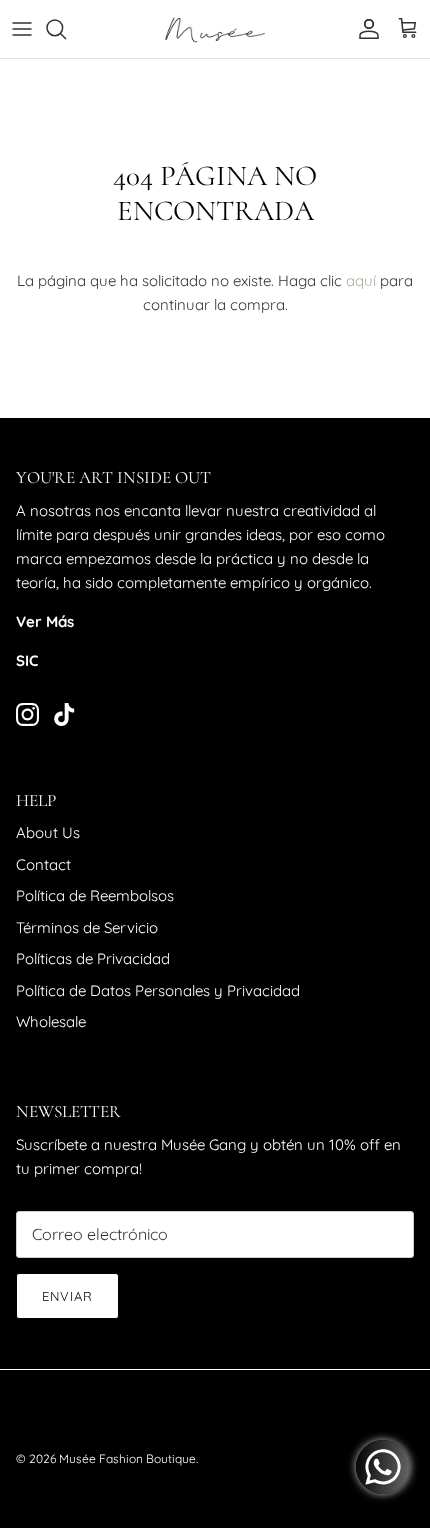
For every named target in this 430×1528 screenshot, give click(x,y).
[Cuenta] (364, 29)
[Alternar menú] (22, 29)
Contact (43, 864)
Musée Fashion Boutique (127, 1458)
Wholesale (51, 1021)
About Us (48, 832)
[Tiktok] (64, 714)
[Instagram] (27, 714)
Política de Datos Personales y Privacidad (158, 990)
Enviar (67, 1296)
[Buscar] (66, 29)
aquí (361, 280)
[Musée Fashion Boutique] (215, 29)
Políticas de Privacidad (93, 958)
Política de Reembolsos (95, 895)
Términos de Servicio (87, 927)
